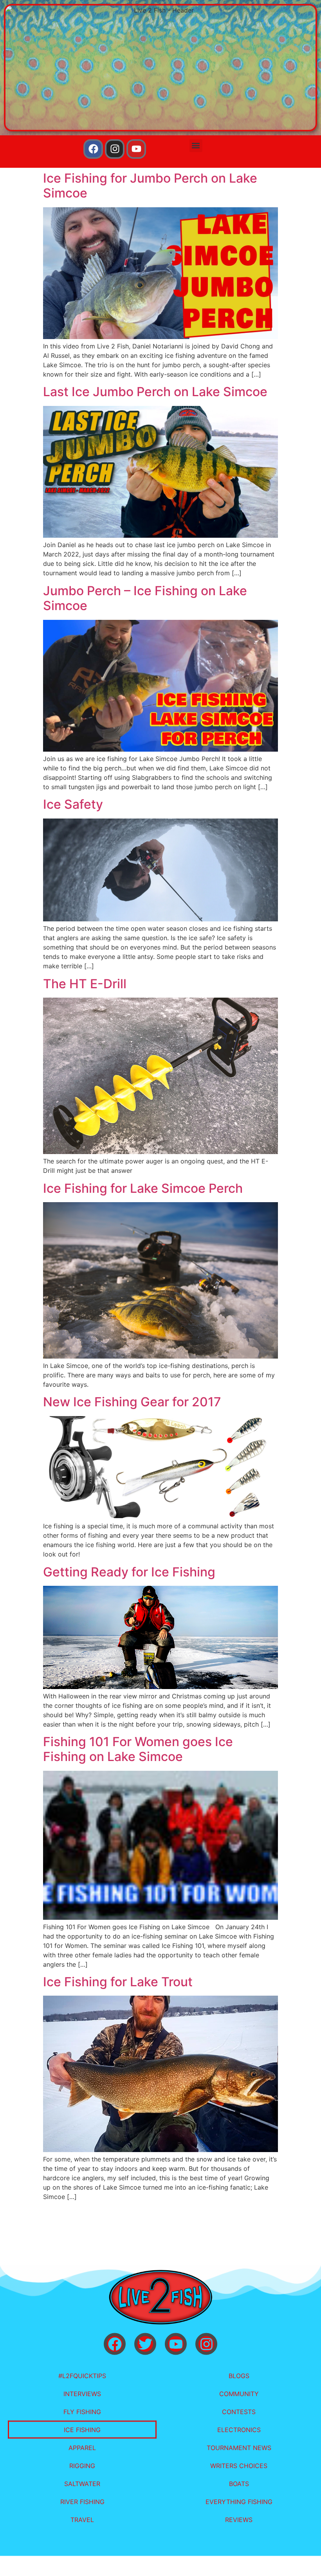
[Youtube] (136, 149)
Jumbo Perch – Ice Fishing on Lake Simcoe (145, 598)
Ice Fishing (82, 2430)
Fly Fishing (82, 2412)
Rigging (82, 2466)
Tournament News (239, 2448)
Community (239, 2394)
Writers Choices (239, 2466)
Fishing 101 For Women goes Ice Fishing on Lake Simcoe (138, 1749)
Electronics (239, 2430)
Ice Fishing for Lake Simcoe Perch (143, 1188)
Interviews (82, 2394)
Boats (239, 2484)
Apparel (82, 2448)
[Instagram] (115, 149)
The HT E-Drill (85, 984)
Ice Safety (73, 804)
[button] (196, 146)
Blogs (239, 2376)
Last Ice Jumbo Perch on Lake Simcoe (155, 392)
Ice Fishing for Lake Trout (118, 1982)
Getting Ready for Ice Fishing (129, 1572)
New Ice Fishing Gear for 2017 (132, 1402)
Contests (239, 2412)
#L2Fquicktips (82, 2376)
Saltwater (82, 2484)
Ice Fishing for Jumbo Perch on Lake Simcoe (150, 186)
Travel (82, 2520)
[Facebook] (93, 149)
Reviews (239, 2520)
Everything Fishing (239, 2502)
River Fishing (82, 2502)
